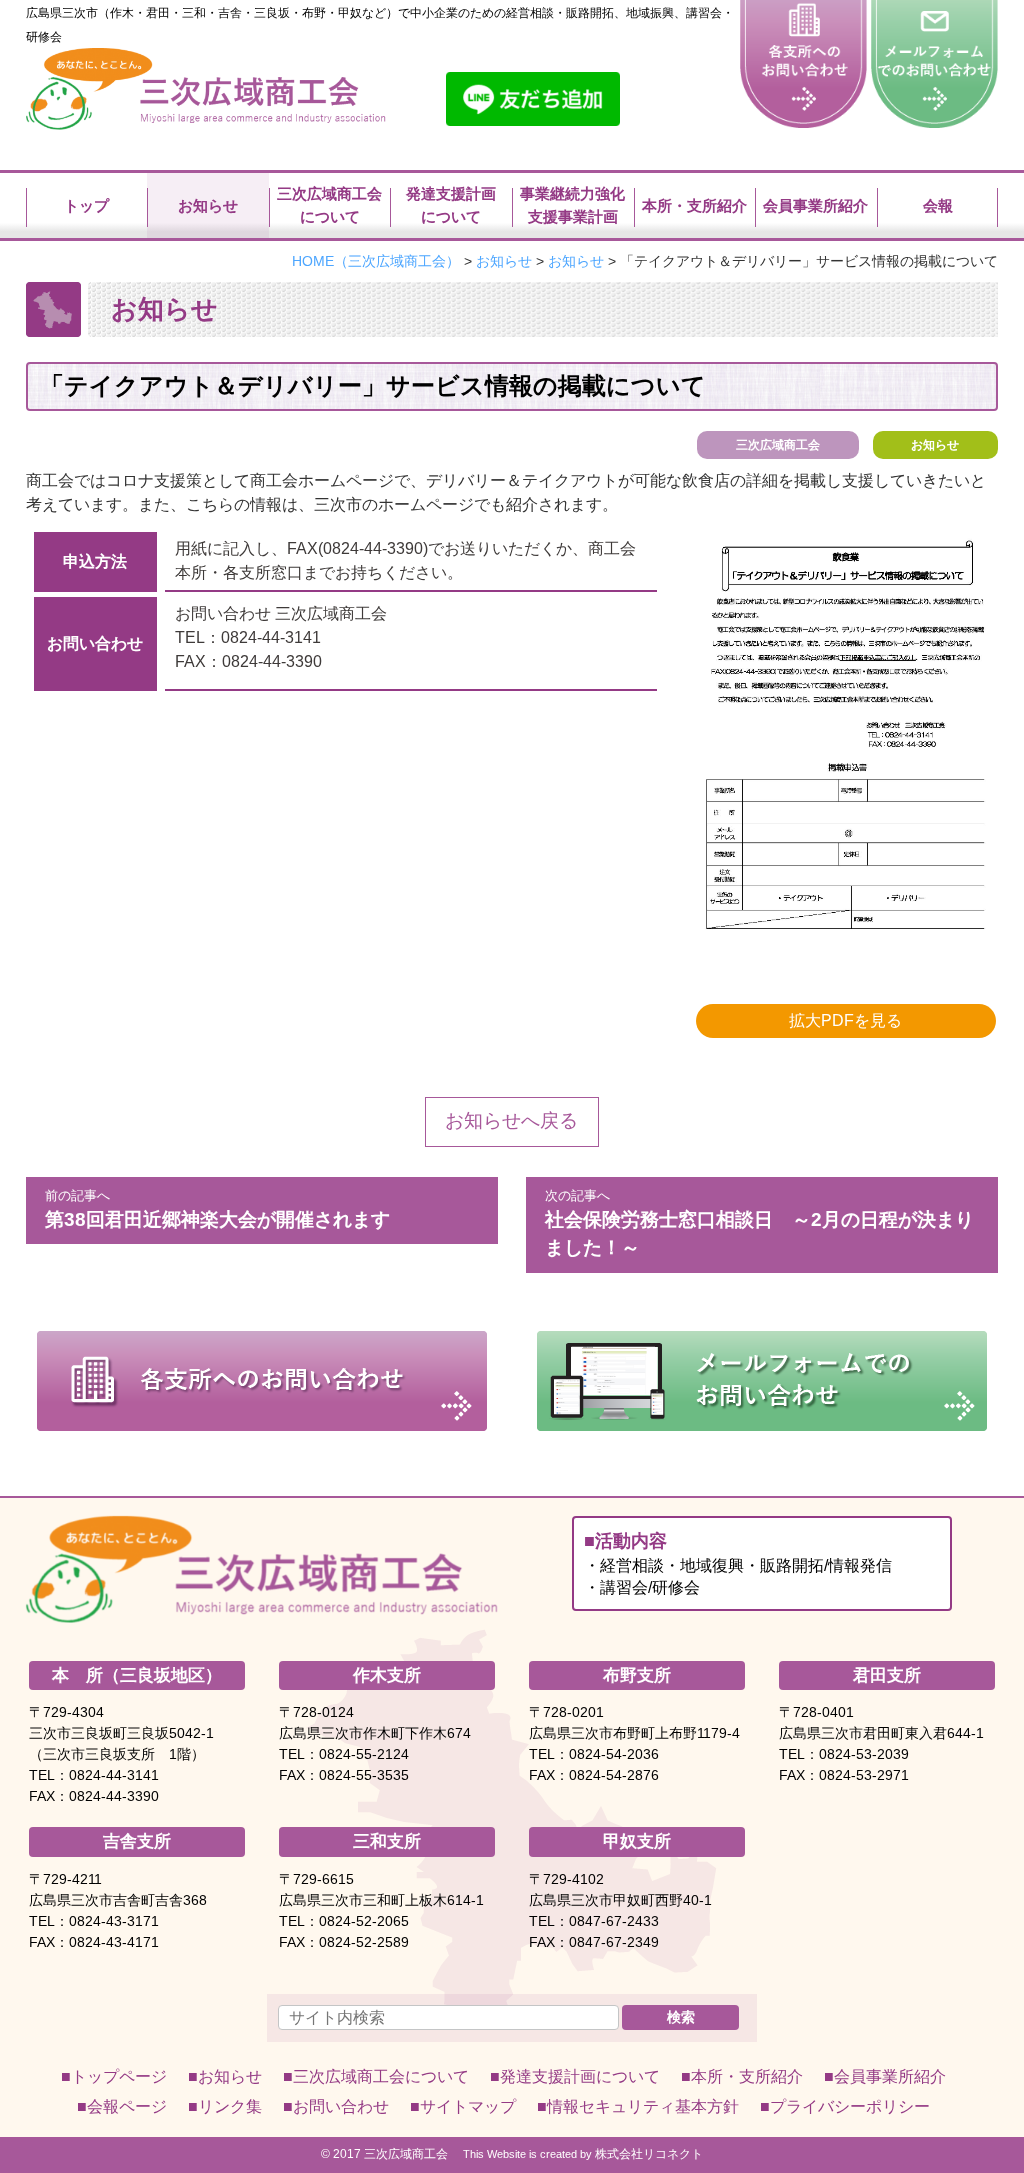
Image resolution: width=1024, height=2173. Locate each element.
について (381, 2076)
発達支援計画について (451, 205)
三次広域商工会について (329, 205)
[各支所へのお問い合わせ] (803, 57)
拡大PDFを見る (845, 1020)
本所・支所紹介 (694, 205)
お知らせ (935, 445)
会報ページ (127, 2106)
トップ (86, 205)
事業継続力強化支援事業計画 (572, 205)
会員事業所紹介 (815, 205)
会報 (938, 205)
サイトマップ (468, 2106)
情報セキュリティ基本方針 (643, 2106)
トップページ (119, 2076)
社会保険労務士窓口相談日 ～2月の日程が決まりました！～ (759, 1223)
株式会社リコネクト (649, 2154)
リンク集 (230, 2106)
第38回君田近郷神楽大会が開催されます (217, 1208)
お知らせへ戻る (511, 1120)
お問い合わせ (341, 2106)
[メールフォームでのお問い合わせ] (934, 57)
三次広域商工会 (406, 2154)
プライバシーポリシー (850, 2106)
